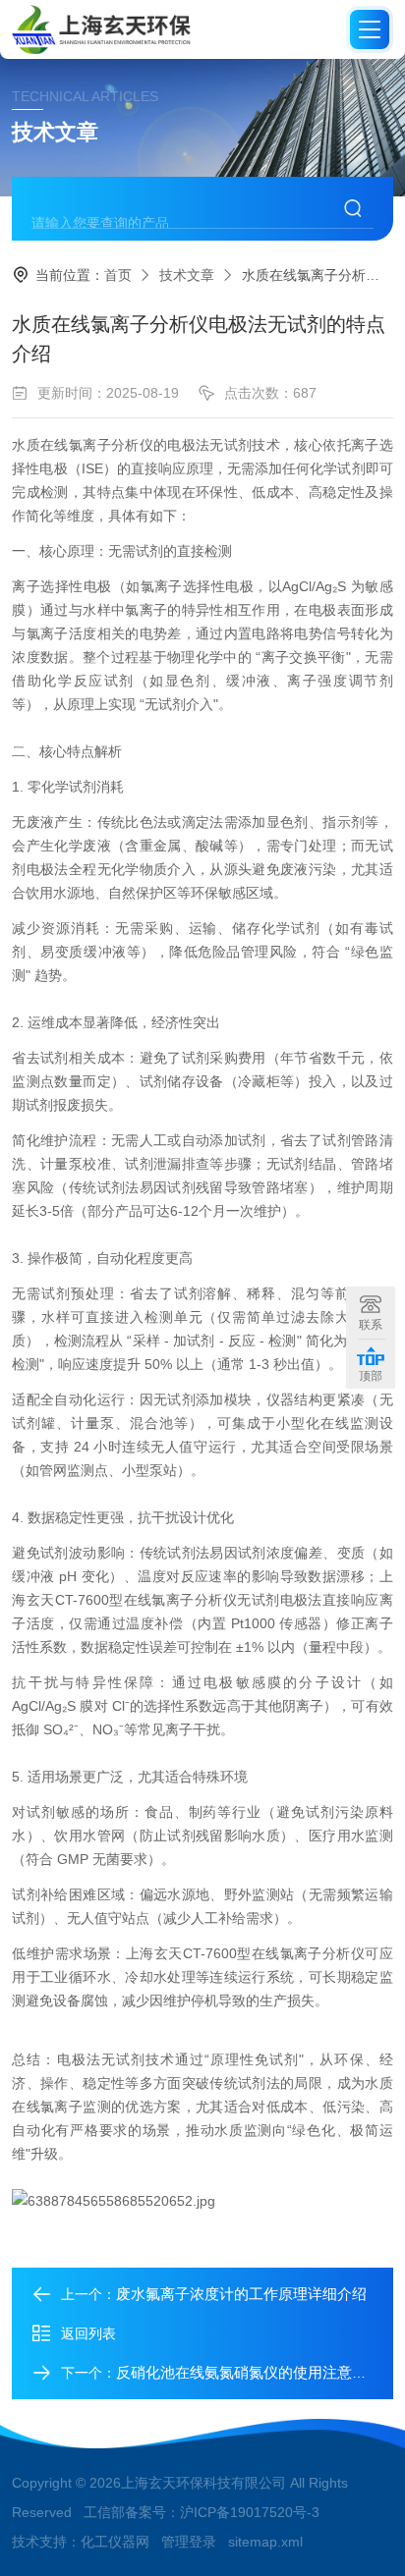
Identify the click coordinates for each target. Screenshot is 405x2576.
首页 (118, 275)
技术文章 (187, 275)
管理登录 (189, 2542)
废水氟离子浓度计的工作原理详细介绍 (241, 2294)
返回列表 (88, 2333)
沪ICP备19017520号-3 (250, 2512)
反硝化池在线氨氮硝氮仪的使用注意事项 (249, 2372)
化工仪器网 (115, 2542)
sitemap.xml (265, 2542)
